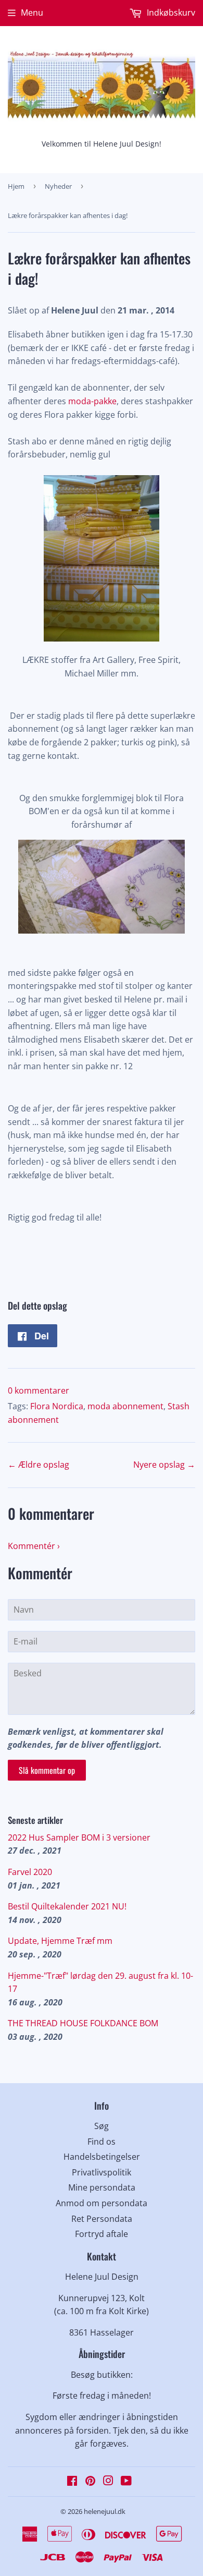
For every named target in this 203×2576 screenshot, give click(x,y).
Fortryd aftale (102, 2234)
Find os (102, 2142)
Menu (32, 13)
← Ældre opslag (39, 1465)
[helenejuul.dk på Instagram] (108, 2482)
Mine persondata (102, 2187)
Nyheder (58, 186)
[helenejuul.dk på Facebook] (72, 2482)
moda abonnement (125, 1406)
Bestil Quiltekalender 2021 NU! (67, 1906)
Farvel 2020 (30, 1872)
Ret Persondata (102, 2219)
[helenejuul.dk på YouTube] (126, 2482)
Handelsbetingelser (102, 2157)
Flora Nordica (57, 1406)
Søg (102, 2126)
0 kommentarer (39, 1390)
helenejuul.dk (105, 2511)
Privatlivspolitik (102, 2172)
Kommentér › (34, 1546)
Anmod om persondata (102, 2203)
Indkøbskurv (170, 13)
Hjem (16, 186)
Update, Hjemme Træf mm (60, 1941)
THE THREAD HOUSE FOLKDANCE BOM (83, 2023)
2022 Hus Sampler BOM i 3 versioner (79, 1837)
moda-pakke (91, 401)
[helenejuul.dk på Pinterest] (90, 2482)
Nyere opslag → (164, 1465)
